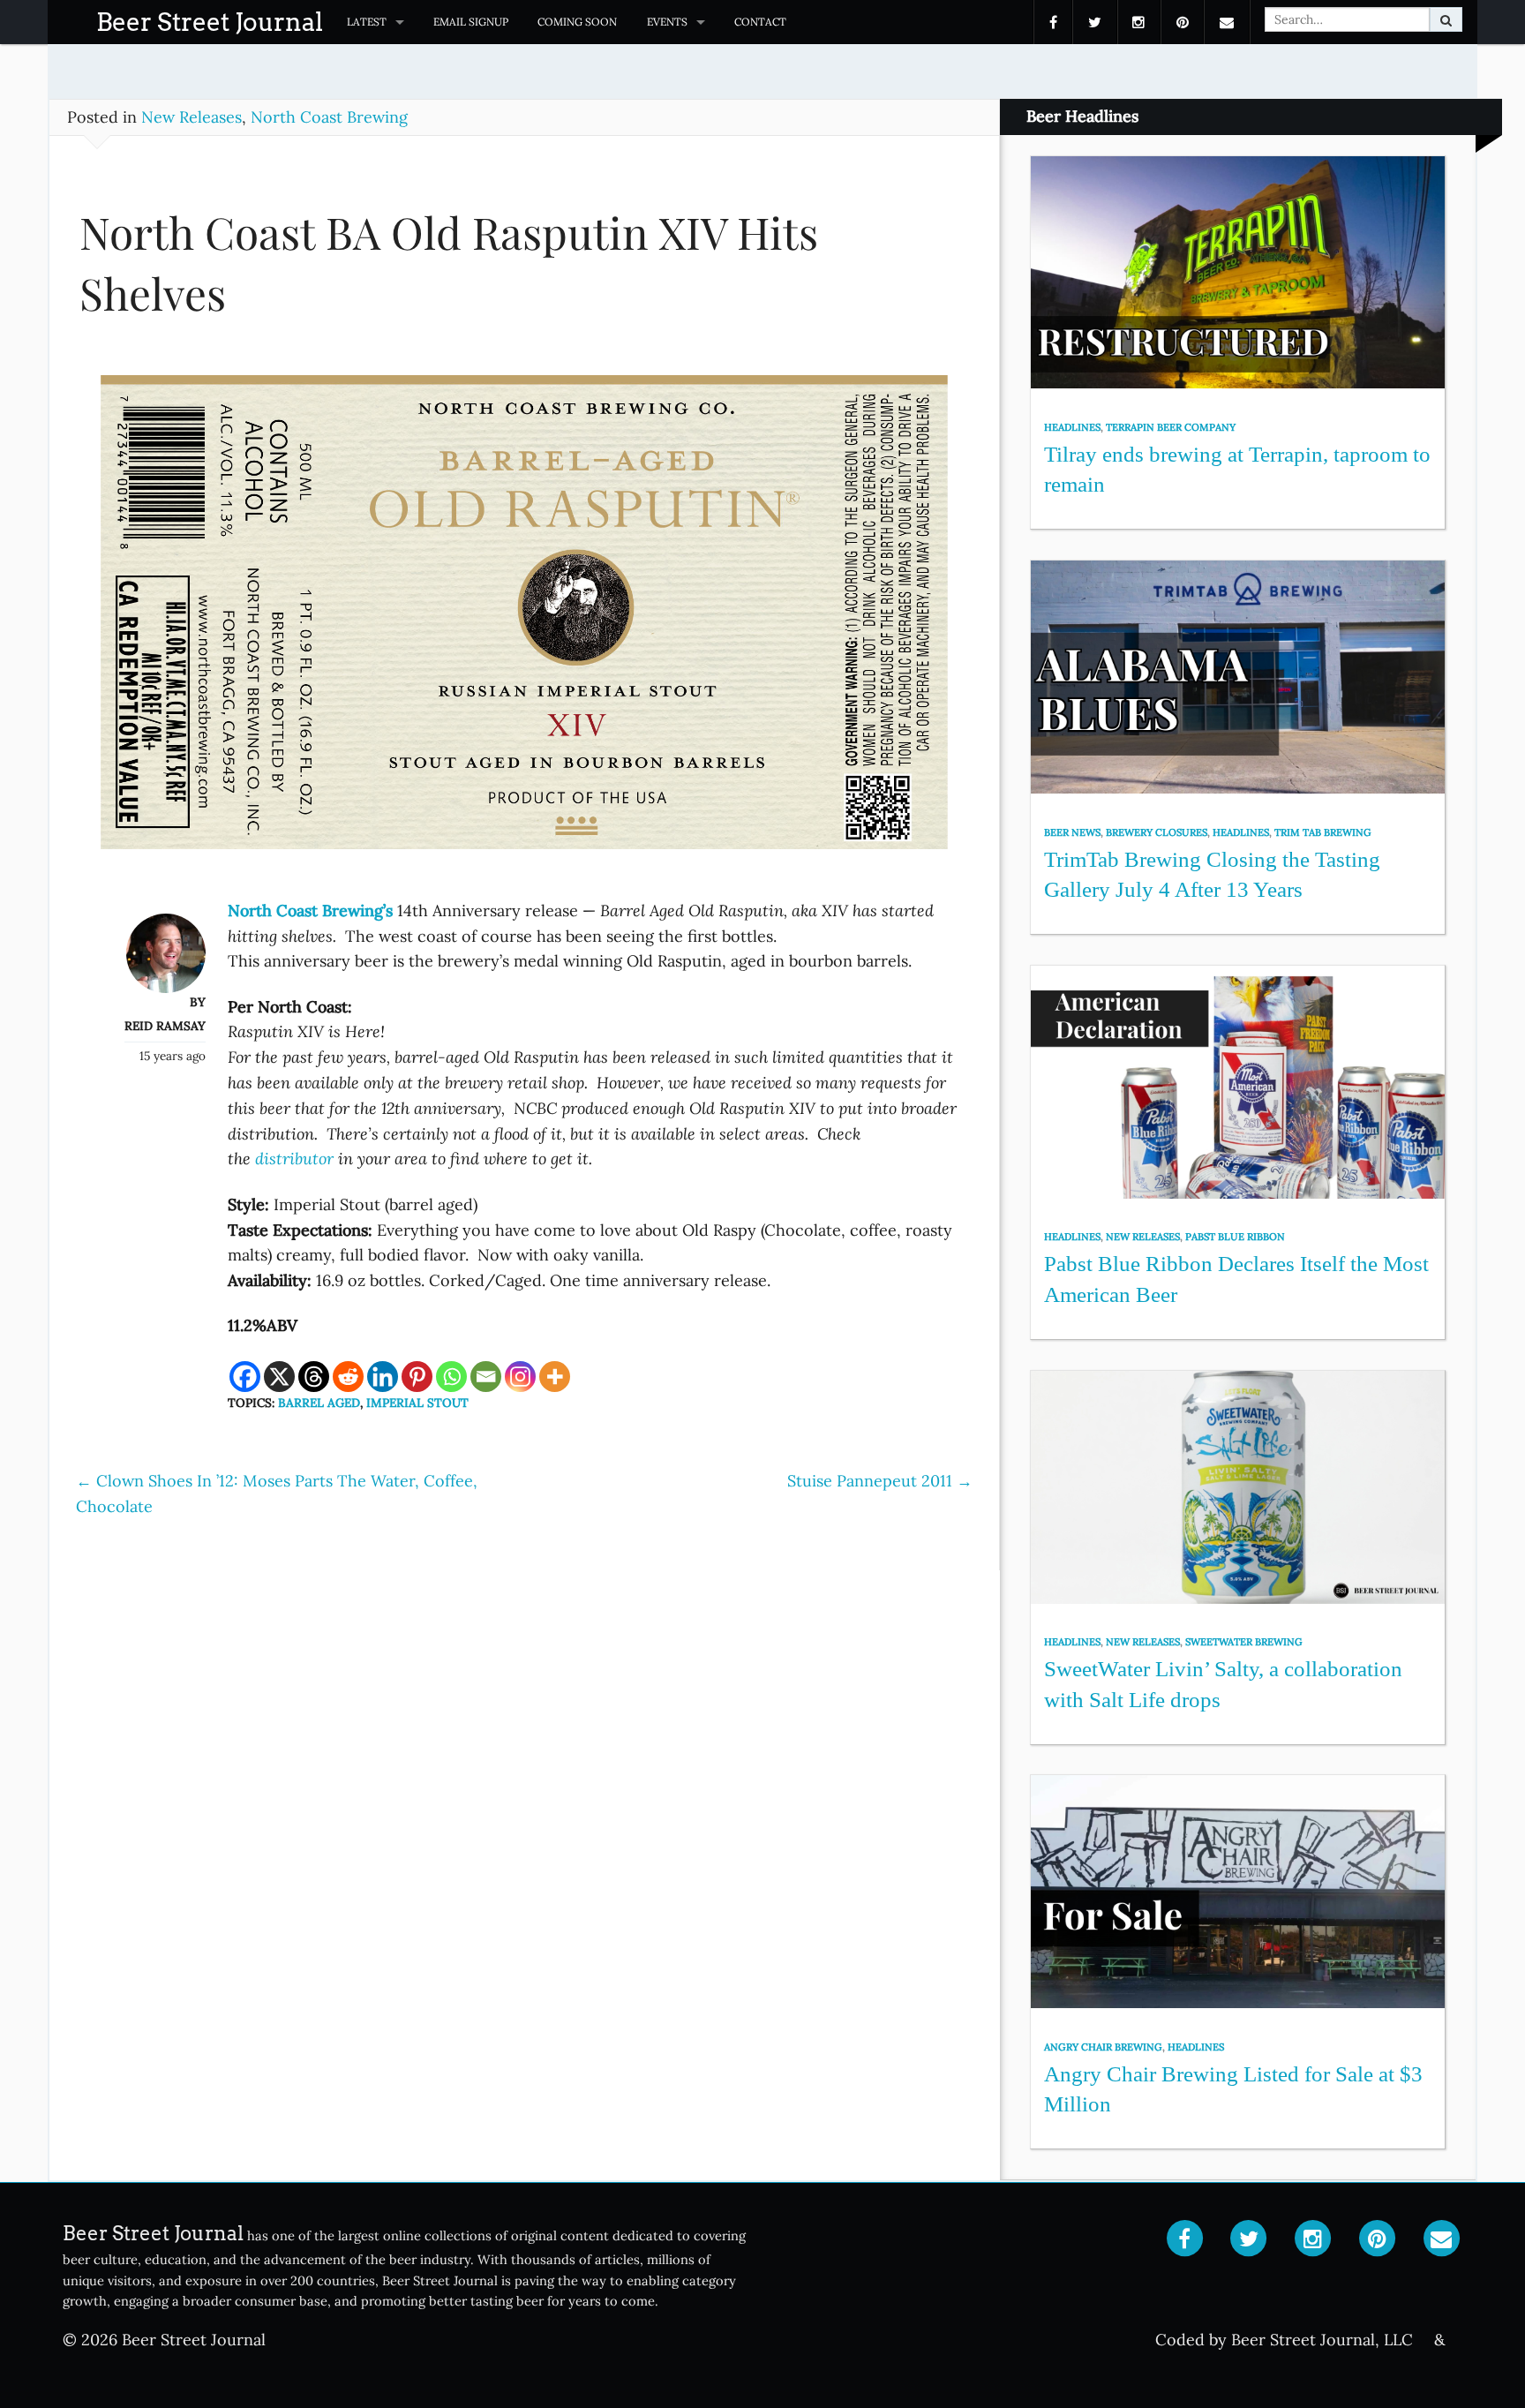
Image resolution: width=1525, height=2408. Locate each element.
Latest (367, 22)
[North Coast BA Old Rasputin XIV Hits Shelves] (524, 620)
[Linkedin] (383, 1377)
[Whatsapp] (451, 1377)
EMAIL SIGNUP (471, 22)
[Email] (486, 1377)
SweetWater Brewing (1244, 1642)
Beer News (1072, 832)
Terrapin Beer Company (1171, 427)
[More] (555, 1377)
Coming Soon (577, 22)
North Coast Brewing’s (310, 911)
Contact (760, 22)
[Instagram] (520, 1377)
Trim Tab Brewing (1323, 832)
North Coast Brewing (329, 117)
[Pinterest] (417, 1377)
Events (667, 22)
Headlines (1072, 427)
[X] (279, 1377)
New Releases (192, 117)
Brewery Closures (1157, 832)
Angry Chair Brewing (1103, 2047)
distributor (294, 1159)
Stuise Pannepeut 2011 (880, 1481)
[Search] (1446, 19)
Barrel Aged (319, 1403)
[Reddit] (348, 1377)
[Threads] (314, 1377)
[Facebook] (245, 1377)
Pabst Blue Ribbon (1235, 1237)
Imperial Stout (417, 1403)
